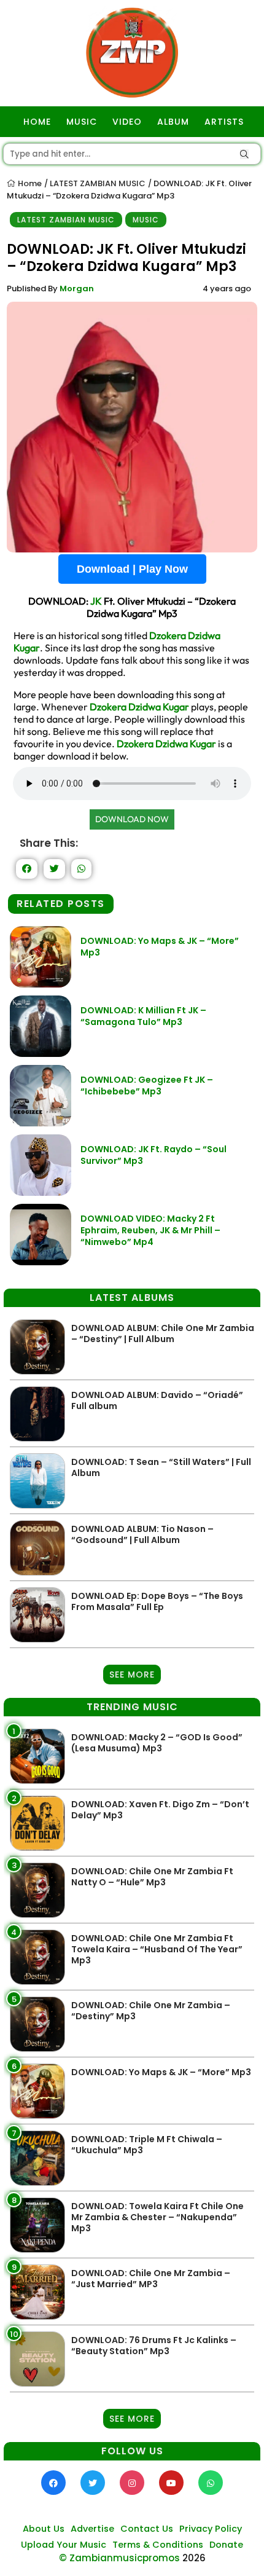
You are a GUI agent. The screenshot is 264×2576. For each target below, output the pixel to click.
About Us (44, 2529)
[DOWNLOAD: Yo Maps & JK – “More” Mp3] (41, 984)
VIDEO (127, 122)
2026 (194, 2558)
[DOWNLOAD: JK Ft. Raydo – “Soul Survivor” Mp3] (41, 1192)
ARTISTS (224, 122)
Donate (226, 2545)
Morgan (77, 289)
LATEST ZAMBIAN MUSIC (98, 183)
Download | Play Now (132, 569)
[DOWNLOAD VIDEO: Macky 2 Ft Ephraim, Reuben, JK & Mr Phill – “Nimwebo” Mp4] (41, 1262)
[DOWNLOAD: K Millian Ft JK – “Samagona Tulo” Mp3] (41, 1054)
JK (96, 601)
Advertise (92, 2529)
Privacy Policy (211, 2529)
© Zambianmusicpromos (119, 2558)
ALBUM (173, 122)
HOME (37, 122)
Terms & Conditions (158, 2545)
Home (29, 183)
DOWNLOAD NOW (132, 819)
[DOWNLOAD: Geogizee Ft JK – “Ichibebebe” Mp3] (41, 1123)
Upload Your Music (64, 2545)
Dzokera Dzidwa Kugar (139, 707)
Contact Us (147, 2529)
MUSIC (82, 122)
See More (132, 1675)
